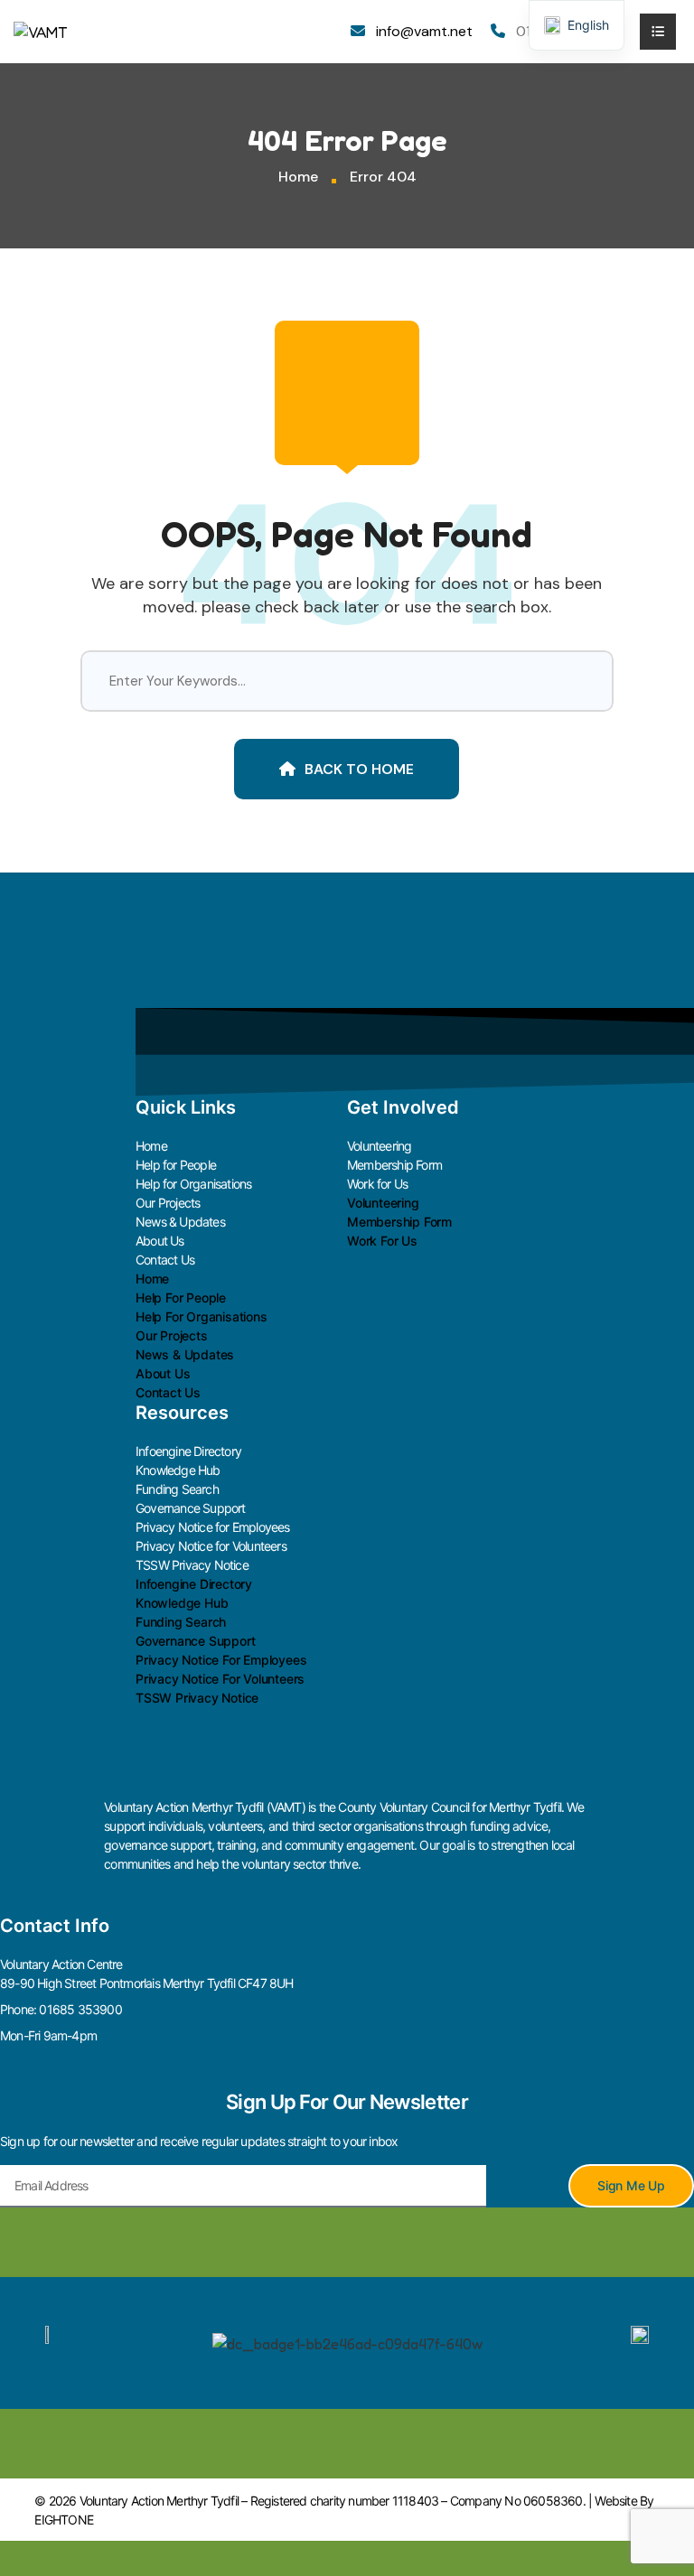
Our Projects (168, 1203)
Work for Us (377, 1184)
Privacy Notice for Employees (213, 1527)
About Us (160, 1241)
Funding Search (177, 1489)
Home (298, 177)
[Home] (41, 31)
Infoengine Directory (188, 1451)
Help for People (176, 1165)
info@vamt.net (424, 31)
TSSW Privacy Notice (192, 1565)
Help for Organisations (193, 1184)
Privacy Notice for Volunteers (211, 1546)
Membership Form (394, 1165)
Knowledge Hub (178, 1470)
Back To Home (359, 769)
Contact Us (165, 1260)
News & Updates (180, 1222)
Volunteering (379, 1146)
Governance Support (191, 1508)
